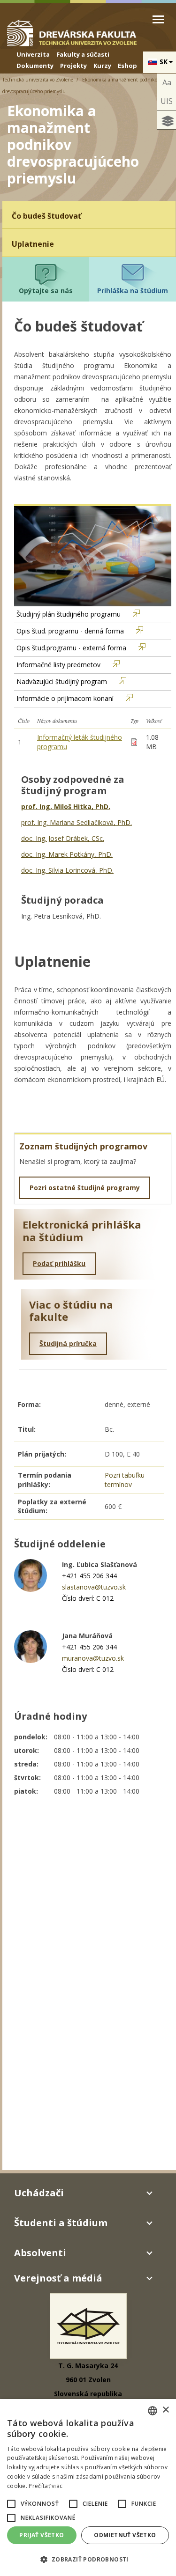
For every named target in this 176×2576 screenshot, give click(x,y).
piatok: (26, 1791)
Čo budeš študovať (46, 216)
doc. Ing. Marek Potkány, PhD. (67, 854)
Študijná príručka (68, 1343)
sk (164, 62)
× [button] (165, 2410)
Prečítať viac (46, 2486)
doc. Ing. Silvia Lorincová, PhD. (67, 870)
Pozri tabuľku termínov (125, 1480)
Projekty (73, 66)
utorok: (27, 1750)
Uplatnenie (33, 244)
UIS (167, 101)
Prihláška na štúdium (133, 291)
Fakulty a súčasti (83, 54)
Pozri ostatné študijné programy (85, 1188)
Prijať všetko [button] (42, 2535)
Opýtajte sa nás (46, 291)
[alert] (88, 2488)
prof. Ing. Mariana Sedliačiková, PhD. (77, 822)
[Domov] (72, 32)
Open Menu (158, 19)
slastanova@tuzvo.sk (94, 1587)
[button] (11, 2504)
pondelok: (31, 1737)
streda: (26, 1764)
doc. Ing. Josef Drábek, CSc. (63, 838)
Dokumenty (35, 66)
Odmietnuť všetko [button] (125, 2535)
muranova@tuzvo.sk (93, 1658)
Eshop (127, 66)
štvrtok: (27, 1777)
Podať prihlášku (59, 1263)
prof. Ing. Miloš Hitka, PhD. (66, 806)
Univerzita (33, 54)
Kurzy (102, 66)
